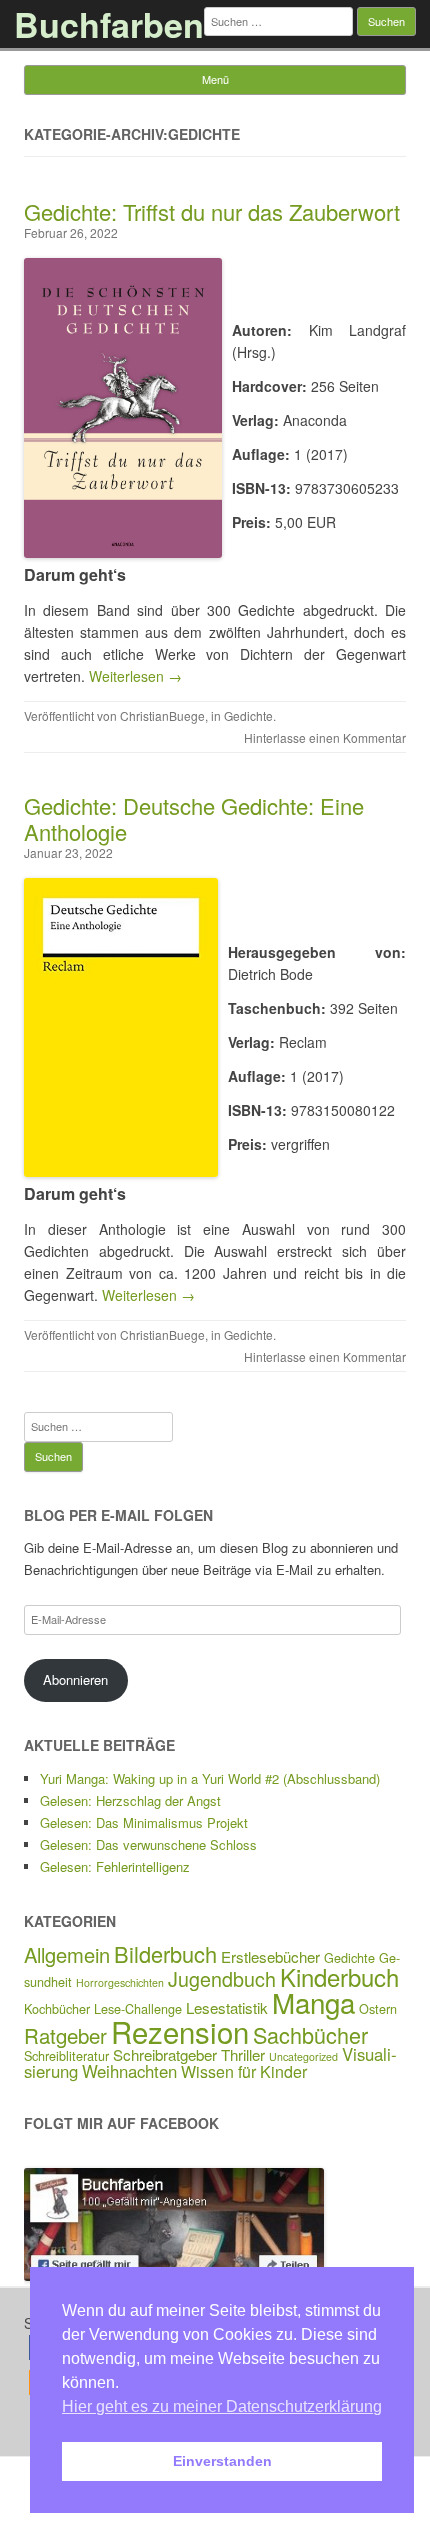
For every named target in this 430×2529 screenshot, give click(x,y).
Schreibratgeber (165, 2054)
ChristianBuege (162, 715)
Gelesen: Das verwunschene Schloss (148, 1844)
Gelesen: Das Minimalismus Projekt (144, 1822)
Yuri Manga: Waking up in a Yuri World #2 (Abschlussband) (210, 1778)
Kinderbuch (339, 1976)
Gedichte (248, 715)
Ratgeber (65, 2035)
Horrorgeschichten (120, 1982)
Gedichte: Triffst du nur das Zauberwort (212, 211)
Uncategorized (303, 2056)
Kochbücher (57, 2008)
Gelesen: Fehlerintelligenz (115, 1866)
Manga (313, 2002)
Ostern (378, 2008)
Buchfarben (109, 24)
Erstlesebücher (270, 1956)
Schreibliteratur (66, 2055)
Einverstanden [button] (222, 2461)
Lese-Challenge (138, 2008)
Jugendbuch (222, 1978)
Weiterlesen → (135, 676)
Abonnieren (75, 1679)
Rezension (180, 2031)
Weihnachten (129, 2071)
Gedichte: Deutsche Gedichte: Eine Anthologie (194, 818)
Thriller (243, 2054)
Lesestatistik (227, 2007)
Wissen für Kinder (244, 2071)
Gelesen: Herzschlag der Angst (130, 1800)
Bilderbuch (165, 1953)
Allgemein (67, 1954)
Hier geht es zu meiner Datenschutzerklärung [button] (222, 2406)
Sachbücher (310, 2034)
